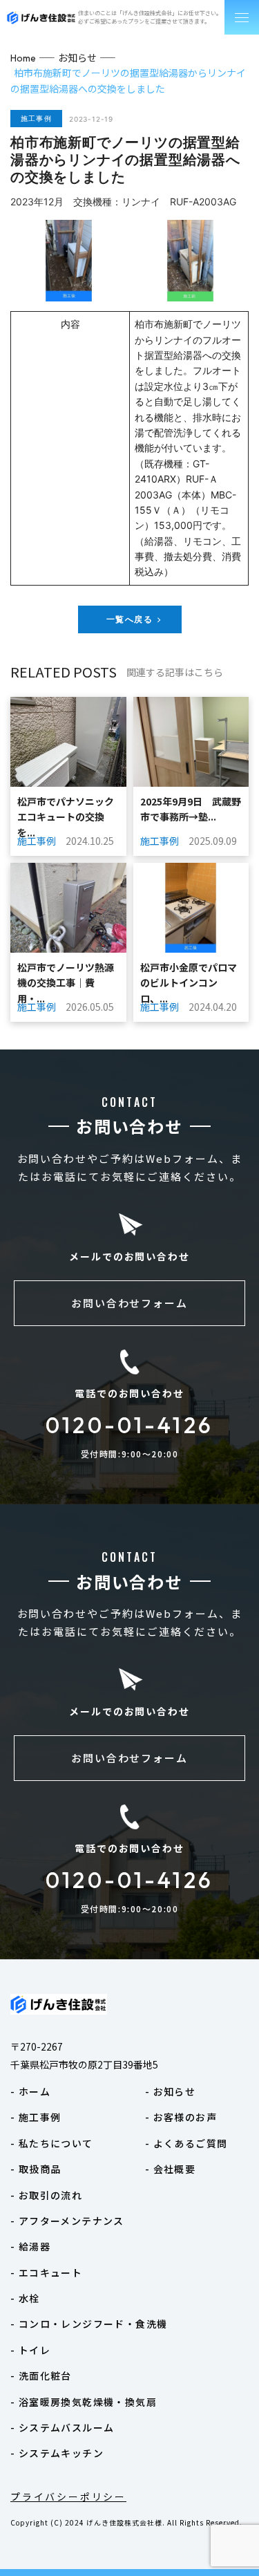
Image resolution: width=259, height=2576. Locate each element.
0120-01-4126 (129, 1425)
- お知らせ (170, 2091)
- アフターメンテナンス (67, 2221)
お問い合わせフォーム (130, 1303)
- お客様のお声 (181, 2117)
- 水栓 (25, 2298)
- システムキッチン (57, 2453)
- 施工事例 (36, 2117)
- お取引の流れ (46, 2195)
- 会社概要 (170, 2169)
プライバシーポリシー (68, 2496)
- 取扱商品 (36, 2169)
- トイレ (30, 2350)
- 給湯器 (30, 2246)
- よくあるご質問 (186, 2143)
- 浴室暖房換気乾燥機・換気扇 (84, 2402)
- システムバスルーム (62, 2427)
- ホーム (30, 2091)
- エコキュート (46, 2272)
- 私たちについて (52, 2143)
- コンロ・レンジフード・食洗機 (89, 2324)
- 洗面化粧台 (41, 2376)
